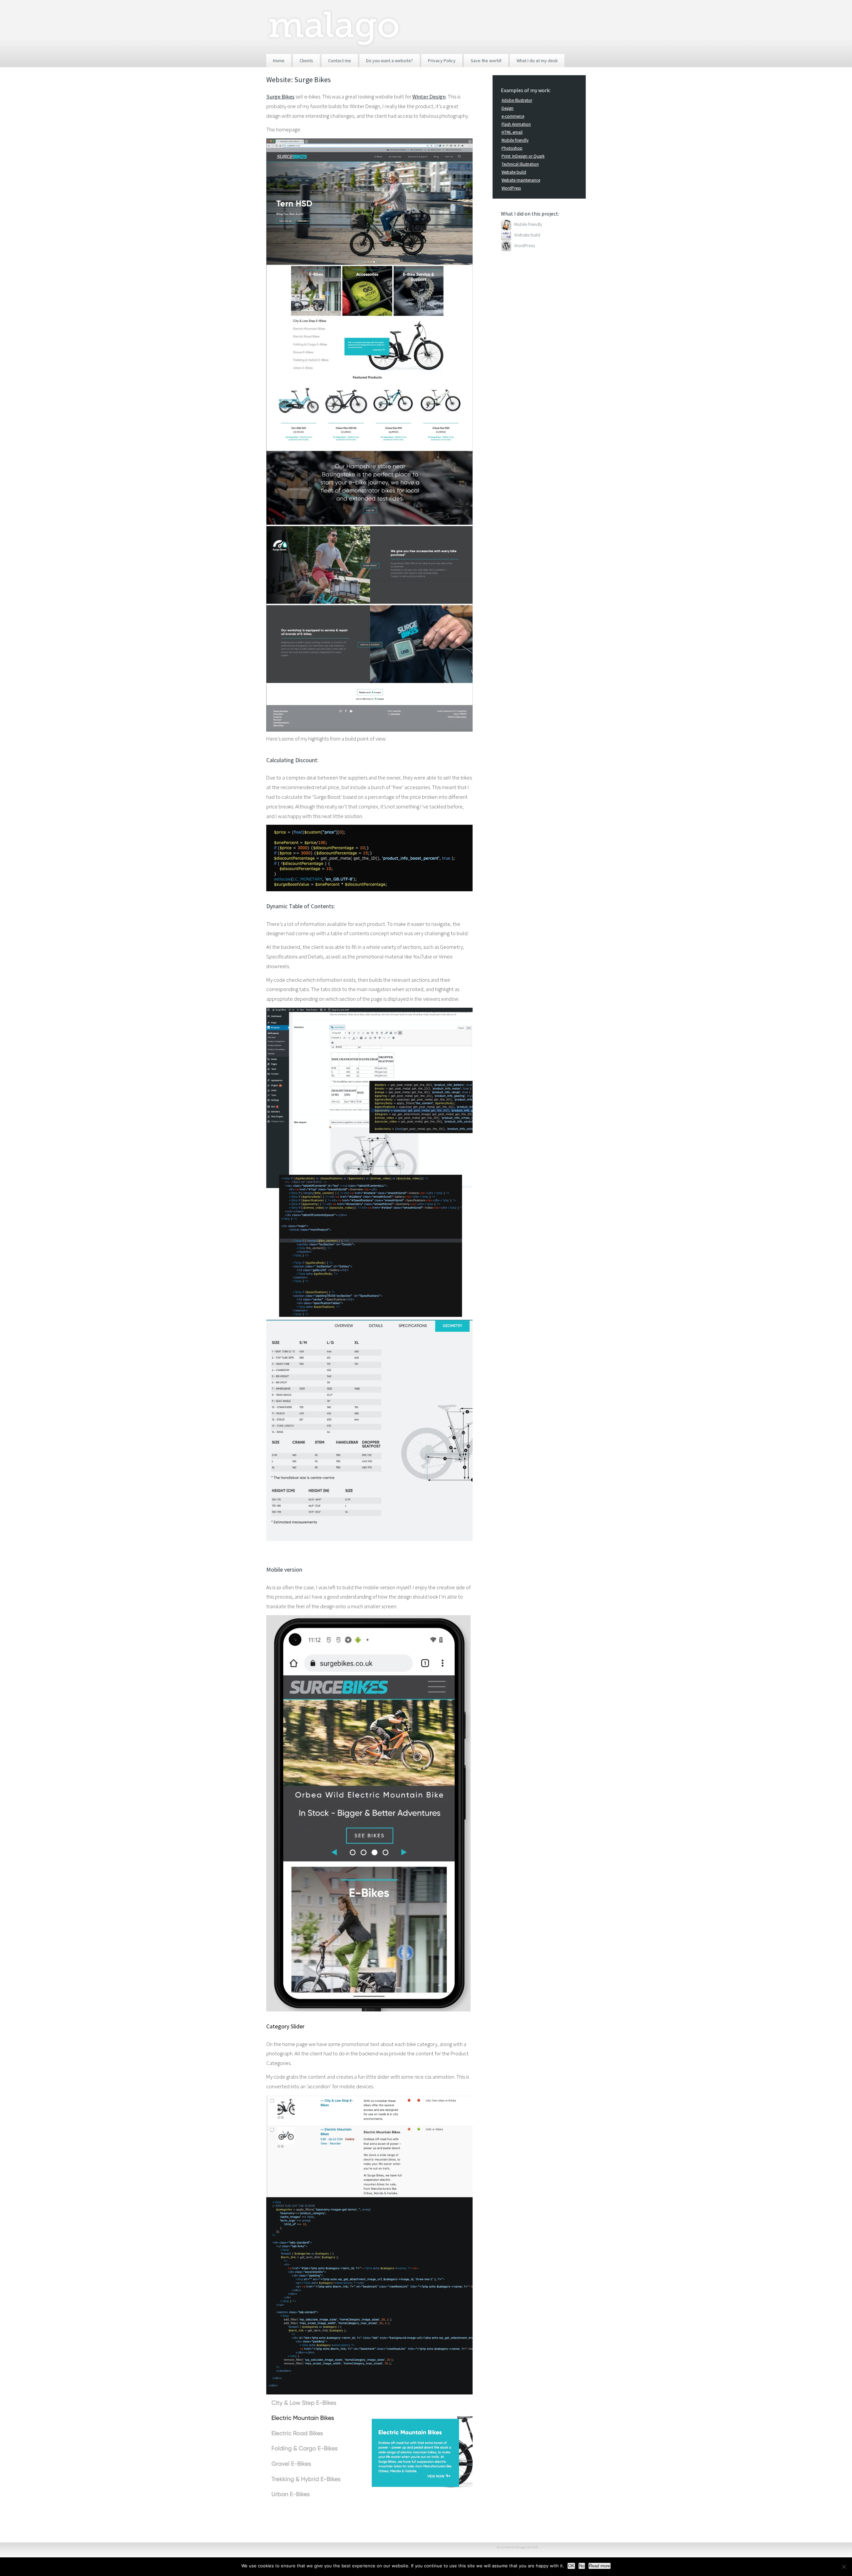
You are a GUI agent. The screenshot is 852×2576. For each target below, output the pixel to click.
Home (279, 61)
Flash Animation (516, 124)
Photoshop (512, 148)
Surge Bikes (280, 96)
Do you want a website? (390, 61)
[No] (844, 2567)
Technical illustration (520, 164)
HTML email (512, 132)
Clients (306, 61)
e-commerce (513, 116)
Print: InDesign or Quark (523, 156)
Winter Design (429, 96)
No (582, 2566)
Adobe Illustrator (517, 100)
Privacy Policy (442, 61)
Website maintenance (521, 180)
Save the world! (486, 61)
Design (508, 108)
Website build (514, 172)
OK (571, 2566)
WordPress (511, 188)
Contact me (340, 61)
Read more (600, 2566)
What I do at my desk (537, 61)
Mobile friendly (515, 140)
